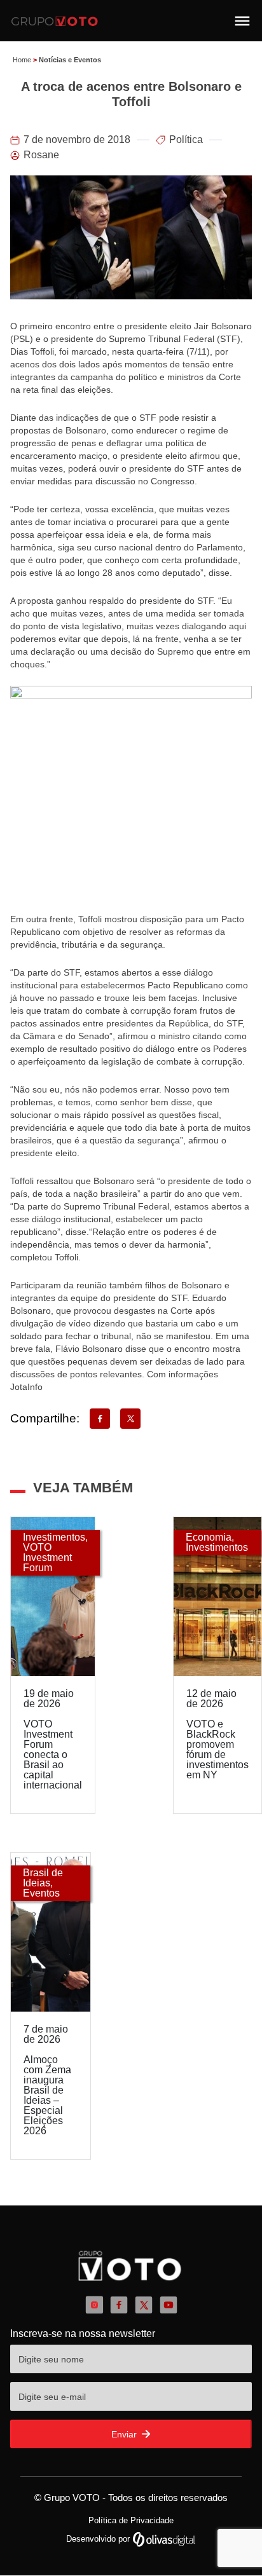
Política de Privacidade (131, 2520)
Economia (209, 1537)
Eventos (41, 1893)
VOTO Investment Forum (47, 1557)
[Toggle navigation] (242, 21)
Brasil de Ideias (43, 1878)
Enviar (125, 2434)
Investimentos (54, 1537)
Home (22, 60)
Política (186, 140)
